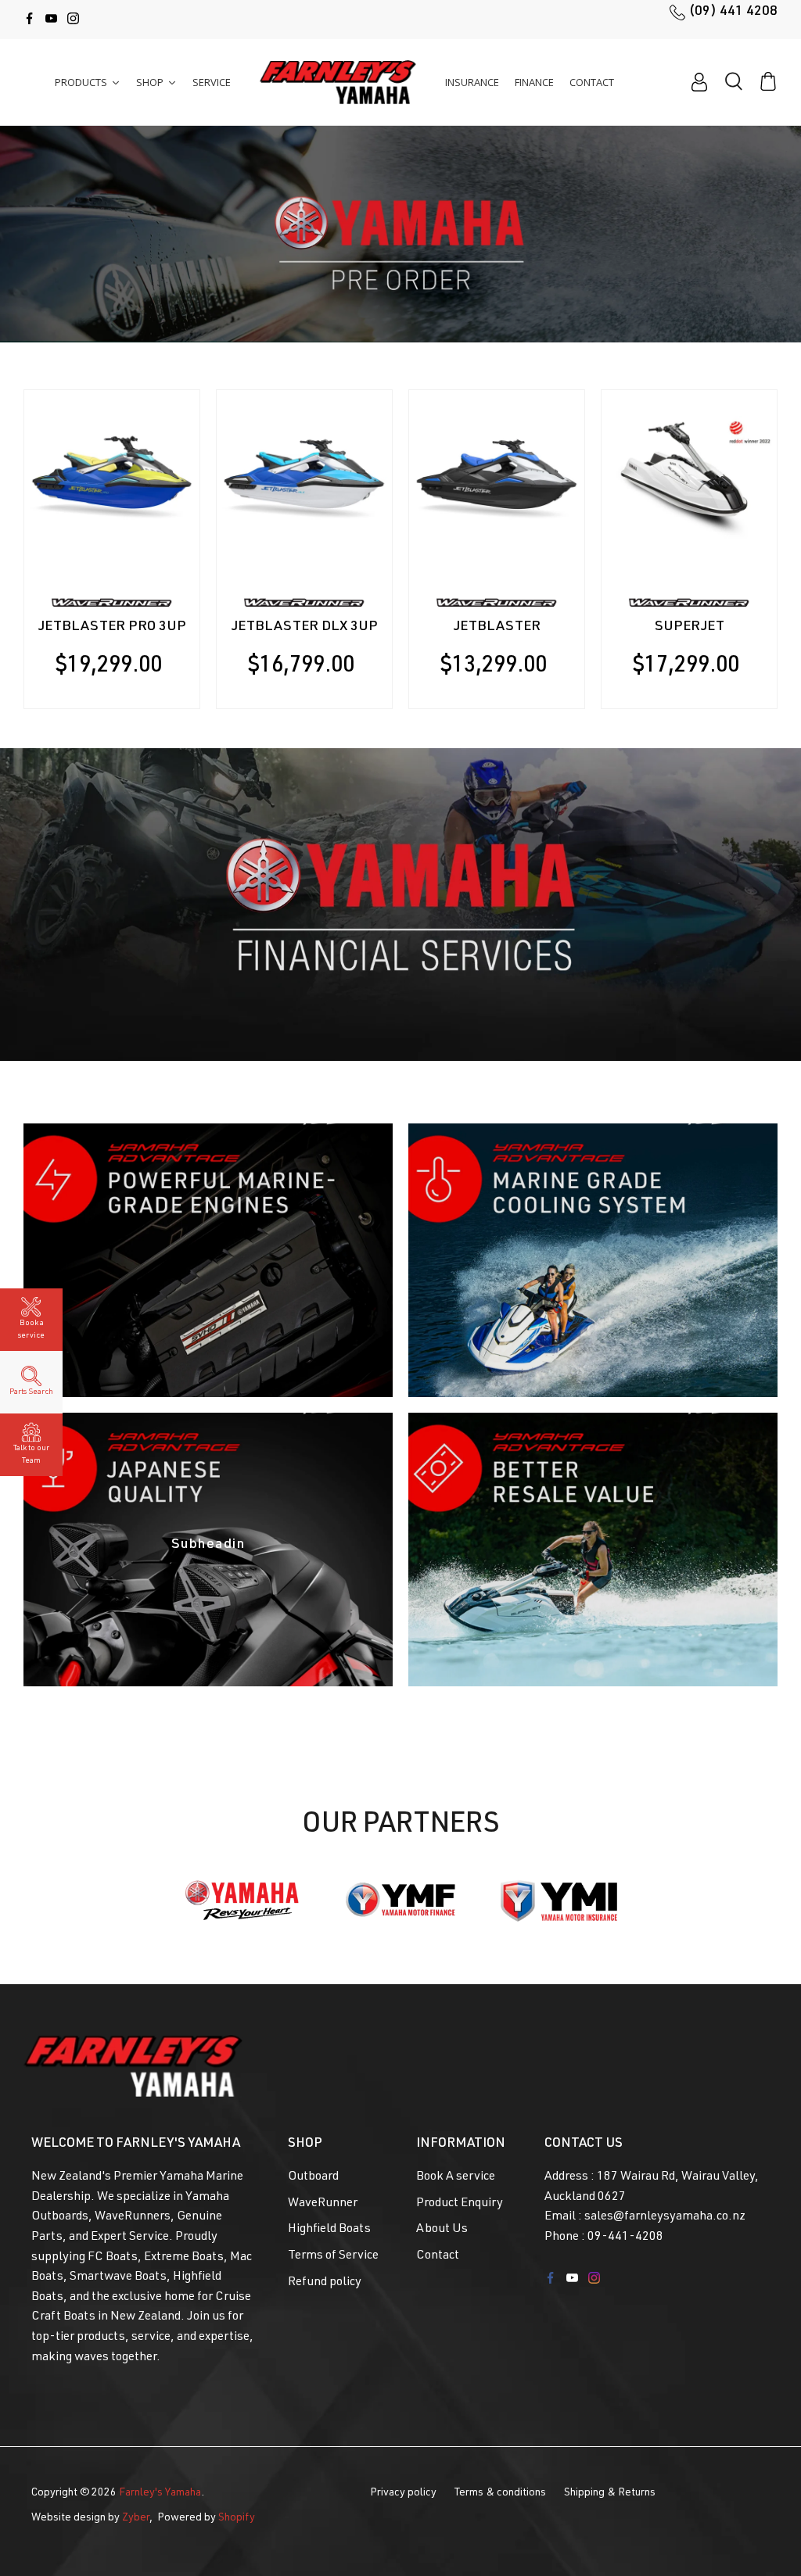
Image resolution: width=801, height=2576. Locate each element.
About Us (442, 2230)
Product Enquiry (460, 2204)
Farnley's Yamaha (160, 2493)
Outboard (313, 2177)
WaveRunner (323, 2204)
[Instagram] (73, 18)
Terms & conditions (500, 2493)
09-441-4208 (625, 2237)
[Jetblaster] (497, 478)
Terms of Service (333, 2256)
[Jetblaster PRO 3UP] (112, 478)
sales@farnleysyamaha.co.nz (665, 2217)
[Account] (699, 82)
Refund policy (325, 2283)
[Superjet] (689, 478)
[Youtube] (51, 18)
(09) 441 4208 (733, 12)
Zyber (136, 2518)
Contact (438, 2256)
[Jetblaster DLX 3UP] (304, 478)
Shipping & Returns (610, 2493)
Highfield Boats (329, 2230)
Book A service (456, 2177)
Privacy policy (403, 2493)
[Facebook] (29, 18)
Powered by (206, 2518)
